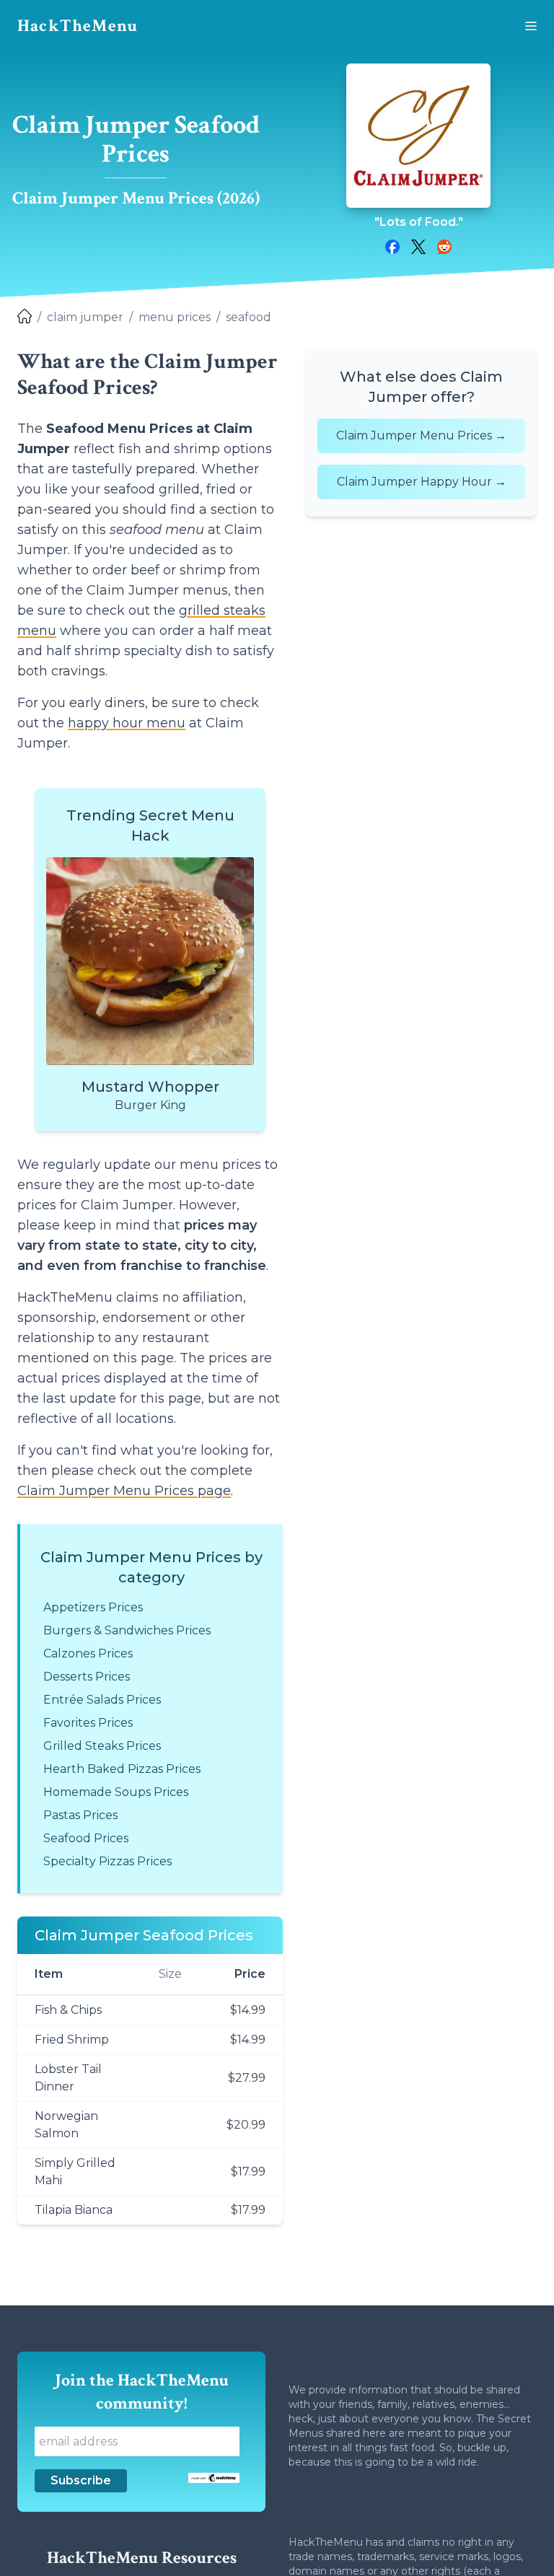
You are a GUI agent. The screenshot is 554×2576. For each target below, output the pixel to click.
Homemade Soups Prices (116, 1792)
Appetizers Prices (93, 1607)
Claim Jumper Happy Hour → (422, 482)
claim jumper (85, 317)
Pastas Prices (80, 1815)
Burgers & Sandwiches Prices (127, 1630)
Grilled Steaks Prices (102, 1746)
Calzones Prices (88, 1653)
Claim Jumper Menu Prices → (421, 435)
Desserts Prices (87, 1677)
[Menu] (531, 26)
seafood (249, 317)
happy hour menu (127, 723)
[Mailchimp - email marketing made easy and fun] (214, 2478)
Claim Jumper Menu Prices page (124, 1491)
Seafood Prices (86, 1838)
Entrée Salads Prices (102, 1700)
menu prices (175, 317)
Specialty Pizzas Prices (107, 1861)
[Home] (25, 317)
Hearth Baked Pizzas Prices (122, 1769)
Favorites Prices (88, 1723)
